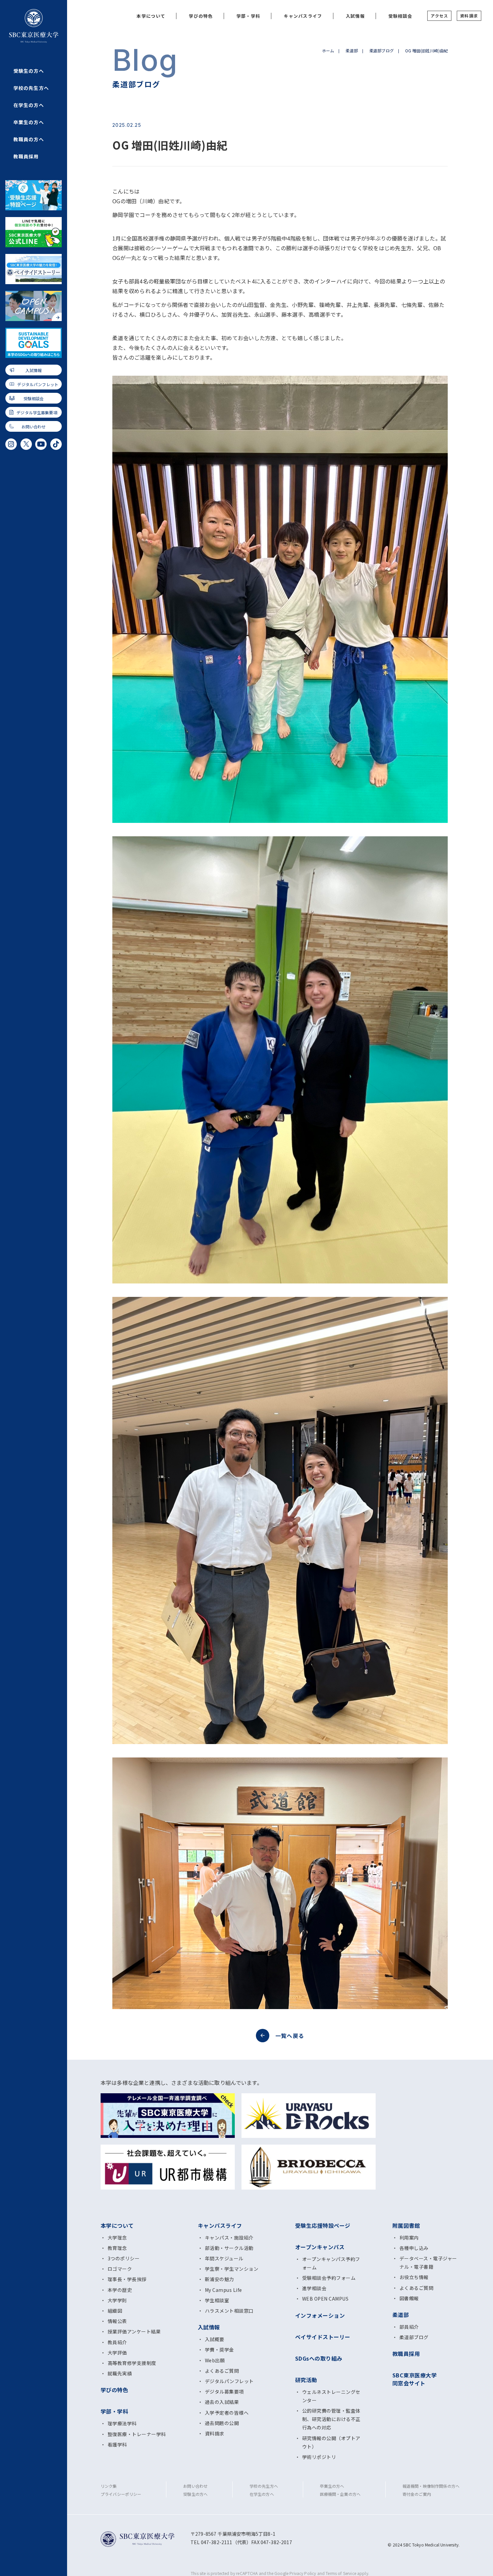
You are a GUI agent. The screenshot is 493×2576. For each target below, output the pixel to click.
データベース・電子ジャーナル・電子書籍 (428, 2263)
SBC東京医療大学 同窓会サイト (415, 2379)
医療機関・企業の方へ (340, 2494)
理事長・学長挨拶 (127, 2279)
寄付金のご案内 (417, 2494)
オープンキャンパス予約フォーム (331, 2263)
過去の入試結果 (222, 2402)
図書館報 (409, 2298)
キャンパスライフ (303, 16)
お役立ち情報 (414, 2277)
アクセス (439, 16)
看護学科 (117, 2444)
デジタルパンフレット (38, 384)
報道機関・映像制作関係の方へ (431, 2486)
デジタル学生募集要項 (37, 412)
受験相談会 (34, 398)
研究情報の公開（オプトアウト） (331, 2442)
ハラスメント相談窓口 (229, 2311)
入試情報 (34, 370)
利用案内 (409, 2238)
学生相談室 (217, 2300)
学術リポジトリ (319, 2457)
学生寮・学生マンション (232, 2269)
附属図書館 (406, 2225)
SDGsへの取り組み (319, 2358)
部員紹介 (409, 2327)
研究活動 (306, 2380)
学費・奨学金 (220, 2350)
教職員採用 (26, 156)
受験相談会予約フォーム (329, 2278)
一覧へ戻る (290, 2036)
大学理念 (117, 2238)
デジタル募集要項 (224, 2391)
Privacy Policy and (308, 2573)
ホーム (328, 50)
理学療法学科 (122, 2423)
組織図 (115, 2311)
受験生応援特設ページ (323, 2225)
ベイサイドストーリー (323, 2337)
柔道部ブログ (381, 50)
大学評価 (117, 2353)
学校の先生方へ (31, 88)
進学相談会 (314, 2288)
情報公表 (117, 2321)
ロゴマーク (120, 2269)
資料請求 (469, 16)
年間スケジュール (224, 2258)
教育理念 (117, 2248)
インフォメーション (320, 2315)
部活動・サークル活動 (229, 2248)
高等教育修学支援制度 (132, 2363)
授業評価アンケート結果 (134, 2331)
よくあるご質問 (222, 2371)
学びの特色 (201, 16)
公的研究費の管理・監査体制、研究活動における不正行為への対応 (331, 2419)
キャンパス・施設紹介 (229, 2238)
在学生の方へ (29, 105)
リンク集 (109, 2486)
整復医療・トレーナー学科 (137, 2434)
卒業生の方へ (29, 122)
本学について (151, 16)
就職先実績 (120, 2373)
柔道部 (351, 50)
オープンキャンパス (320, 2247)
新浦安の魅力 (220, 2279)
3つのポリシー (124, 2258)
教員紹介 (117, 2342)
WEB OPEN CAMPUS (325, 2299)
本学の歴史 (120, 2290)
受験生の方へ (29, 71)
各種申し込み (414, 2248)
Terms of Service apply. (347, 2573)
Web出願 (215, 2360)
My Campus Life (224, 2290)
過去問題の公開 (222, 2423)
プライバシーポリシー (121, 2494)
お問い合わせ (34, 427)
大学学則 (117, 2300)
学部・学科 (249, 16)
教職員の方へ (29, 139)
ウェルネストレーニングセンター (331, 2396)
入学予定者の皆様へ (227, 2413)
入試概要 (215, 2339)
